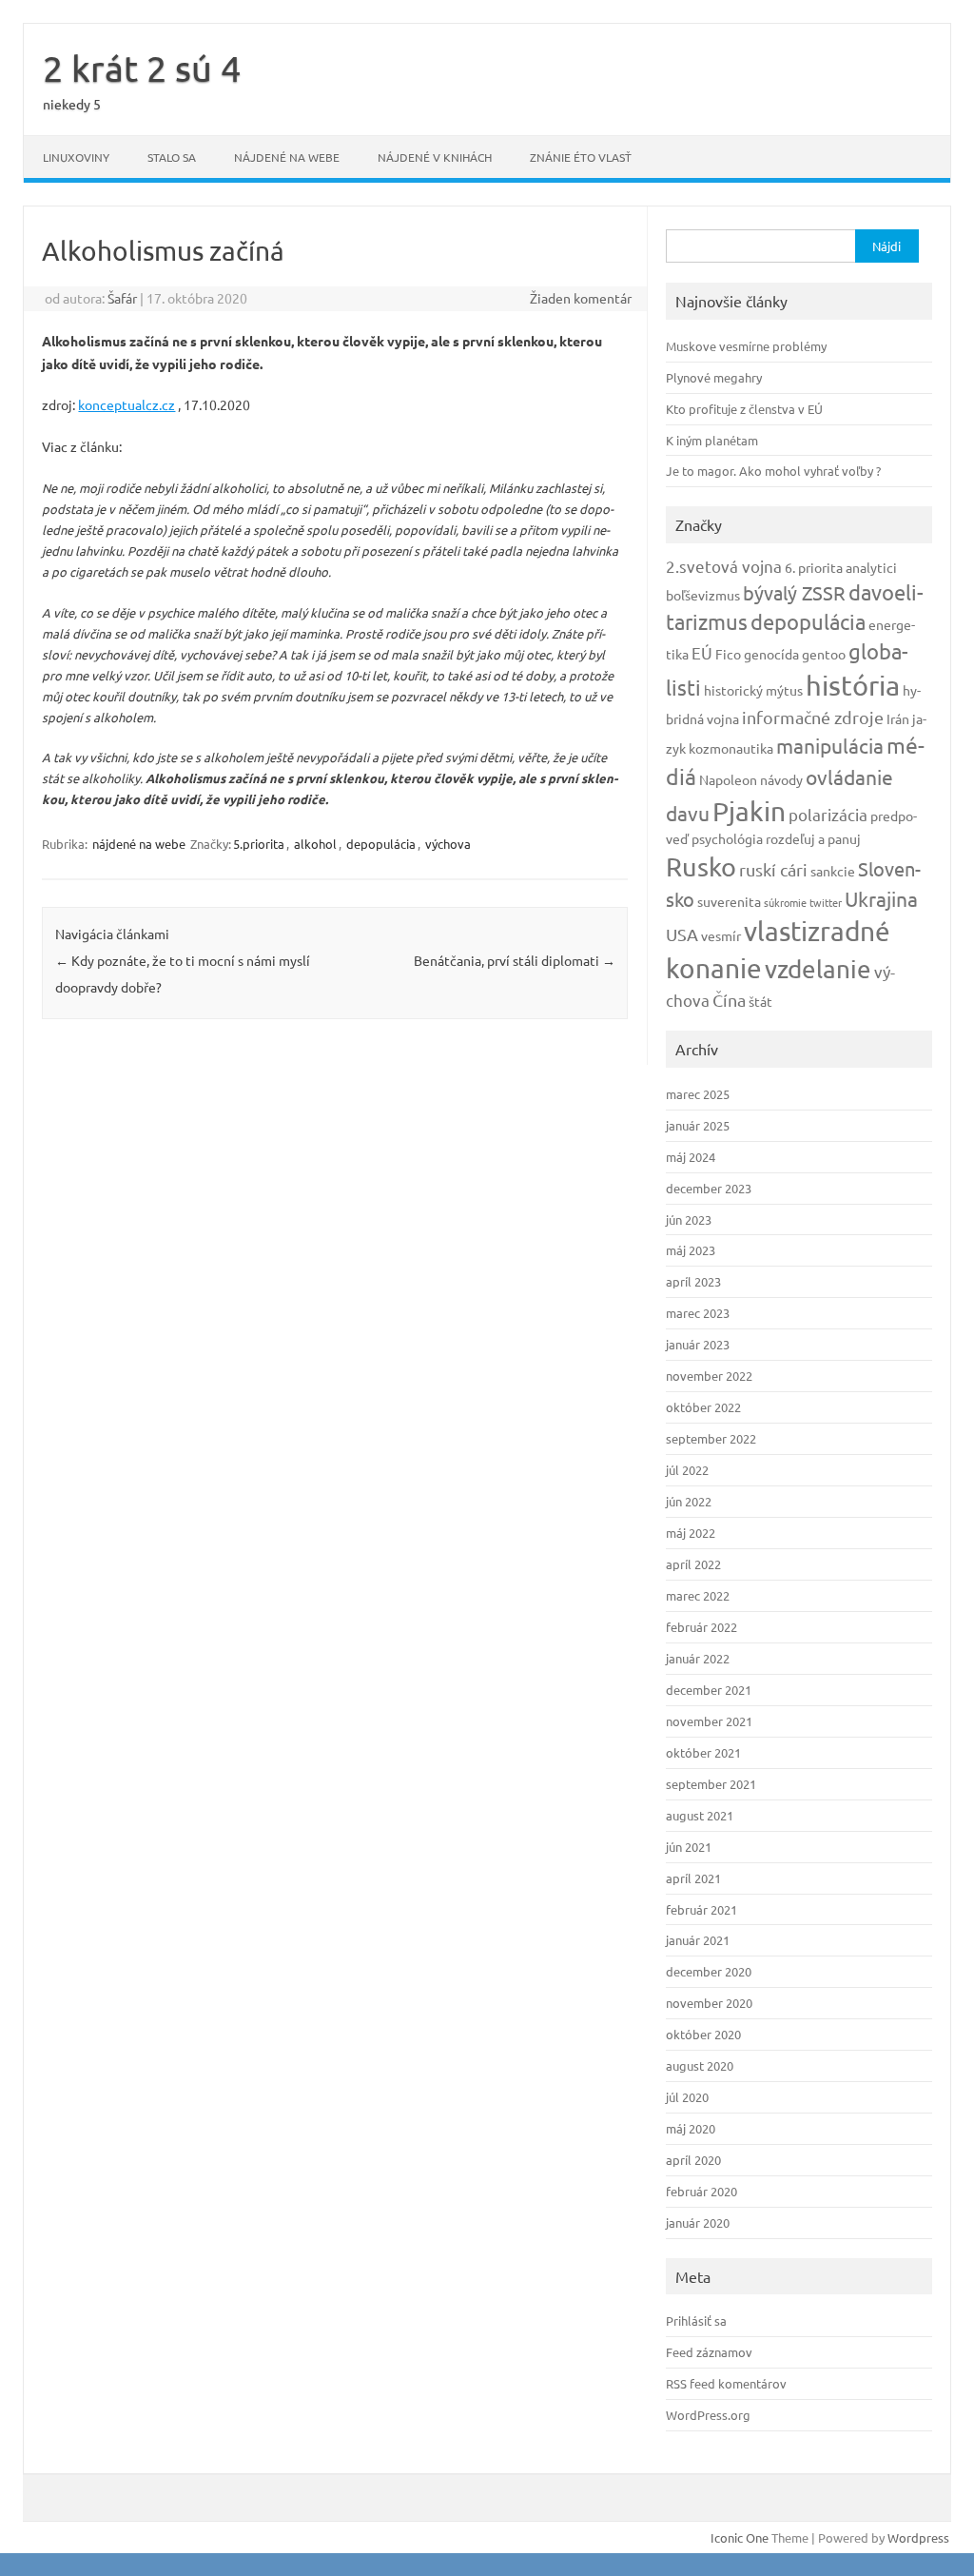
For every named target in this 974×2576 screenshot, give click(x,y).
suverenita (729, 901)
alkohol (315, 844)
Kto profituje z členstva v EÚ (744, 409)
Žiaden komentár (581, 298)
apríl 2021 (693, 1878)
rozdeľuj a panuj (813, 838)
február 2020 (701, 2191)
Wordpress (918, 2537)
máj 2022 (691, 1533)
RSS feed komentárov (726, 2383)
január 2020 (698, 2222)
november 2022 (709, 1376)
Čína (729, 1000)
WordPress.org (708, 2415)
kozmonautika (731, 748)
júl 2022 (687, 1470)
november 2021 (709, 1721)
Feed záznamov (709, 2352)
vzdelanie (818, 969)
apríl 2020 (693, 2160)
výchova (448, 844)
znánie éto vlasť (581, 157)
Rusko (701, 866)
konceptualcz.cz (127, 404)
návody (781, 779)
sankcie (833, 871)
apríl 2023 (693, 1281)
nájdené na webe (287, 157)
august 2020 (700, 2065)
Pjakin (749, 811)
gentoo (824, 654)
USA (682, 934)
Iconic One (740, 2537)
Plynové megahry (714, 377)
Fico (728, 654)
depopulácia (381, 844)
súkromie (785, 902)
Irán (898, 718)
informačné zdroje (813, 717)
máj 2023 (691, 1250)
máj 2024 (691, 1157)
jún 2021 (689, 1847)
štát (760, 1001)
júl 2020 (687, 2097)
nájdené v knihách (435, 157)
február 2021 (701, 1909)
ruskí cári (773, 869)
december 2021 (709, 1690)
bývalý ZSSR (794, 592)
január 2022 (698, 1658)
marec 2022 (698, 1595)
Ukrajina (881, 898)
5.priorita (259, 844)
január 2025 (698, 1125)
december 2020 (709, 1971)
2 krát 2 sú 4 (142, 68)
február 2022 (701, 1627)
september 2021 (711, 1784)
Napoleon (728, 779)
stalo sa (172, 157)
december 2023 (709, 1188)
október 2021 (703, 1752)
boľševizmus (703, 595)
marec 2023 (698, 1313)
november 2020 (709, 2003)
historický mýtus (753, 690)
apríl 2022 (693, 1564)
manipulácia (830, 745)
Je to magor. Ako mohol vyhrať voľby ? (773, 471)
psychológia (727, 838)
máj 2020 (691, 2128)
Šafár (122, 298)
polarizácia (828, 814)
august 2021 (700, 1815)
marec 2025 (698, 1094)
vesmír (721, 935)
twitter (826, 902)
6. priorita (814, 567)
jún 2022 (689, 1501)
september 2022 (711, 1438)
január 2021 (698, 1940)
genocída (771, 654)
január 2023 (698, 1344)
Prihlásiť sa (696, 2320)
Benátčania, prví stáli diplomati (515, 960)
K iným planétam (712, 440)
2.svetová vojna (724, 566)
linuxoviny (76, 157)
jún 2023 (689, 1219)
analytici (871, 567)
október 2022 (703, 1407)
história (853, 685)
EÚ (702, 652)
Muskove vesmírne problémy (746, 346)
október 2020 (703, 2034)
